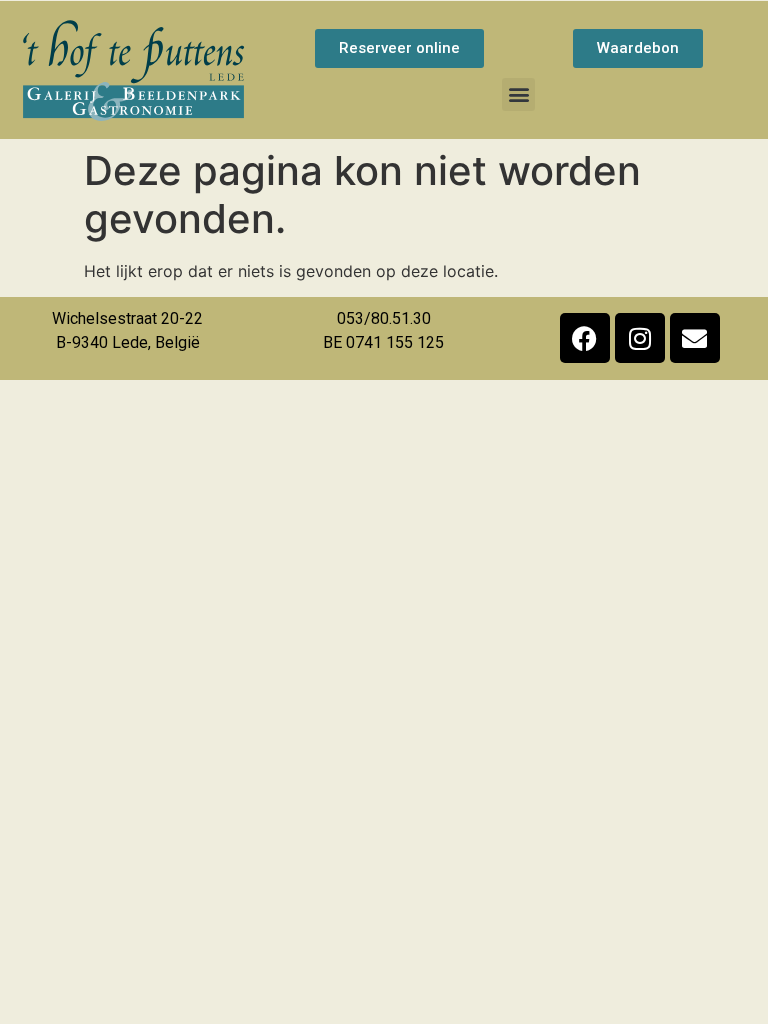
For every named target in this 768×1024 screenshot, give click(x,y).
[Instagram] (640, 338)
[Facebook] (585, 338)
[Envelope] (695, 338)
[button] (518, 94)
